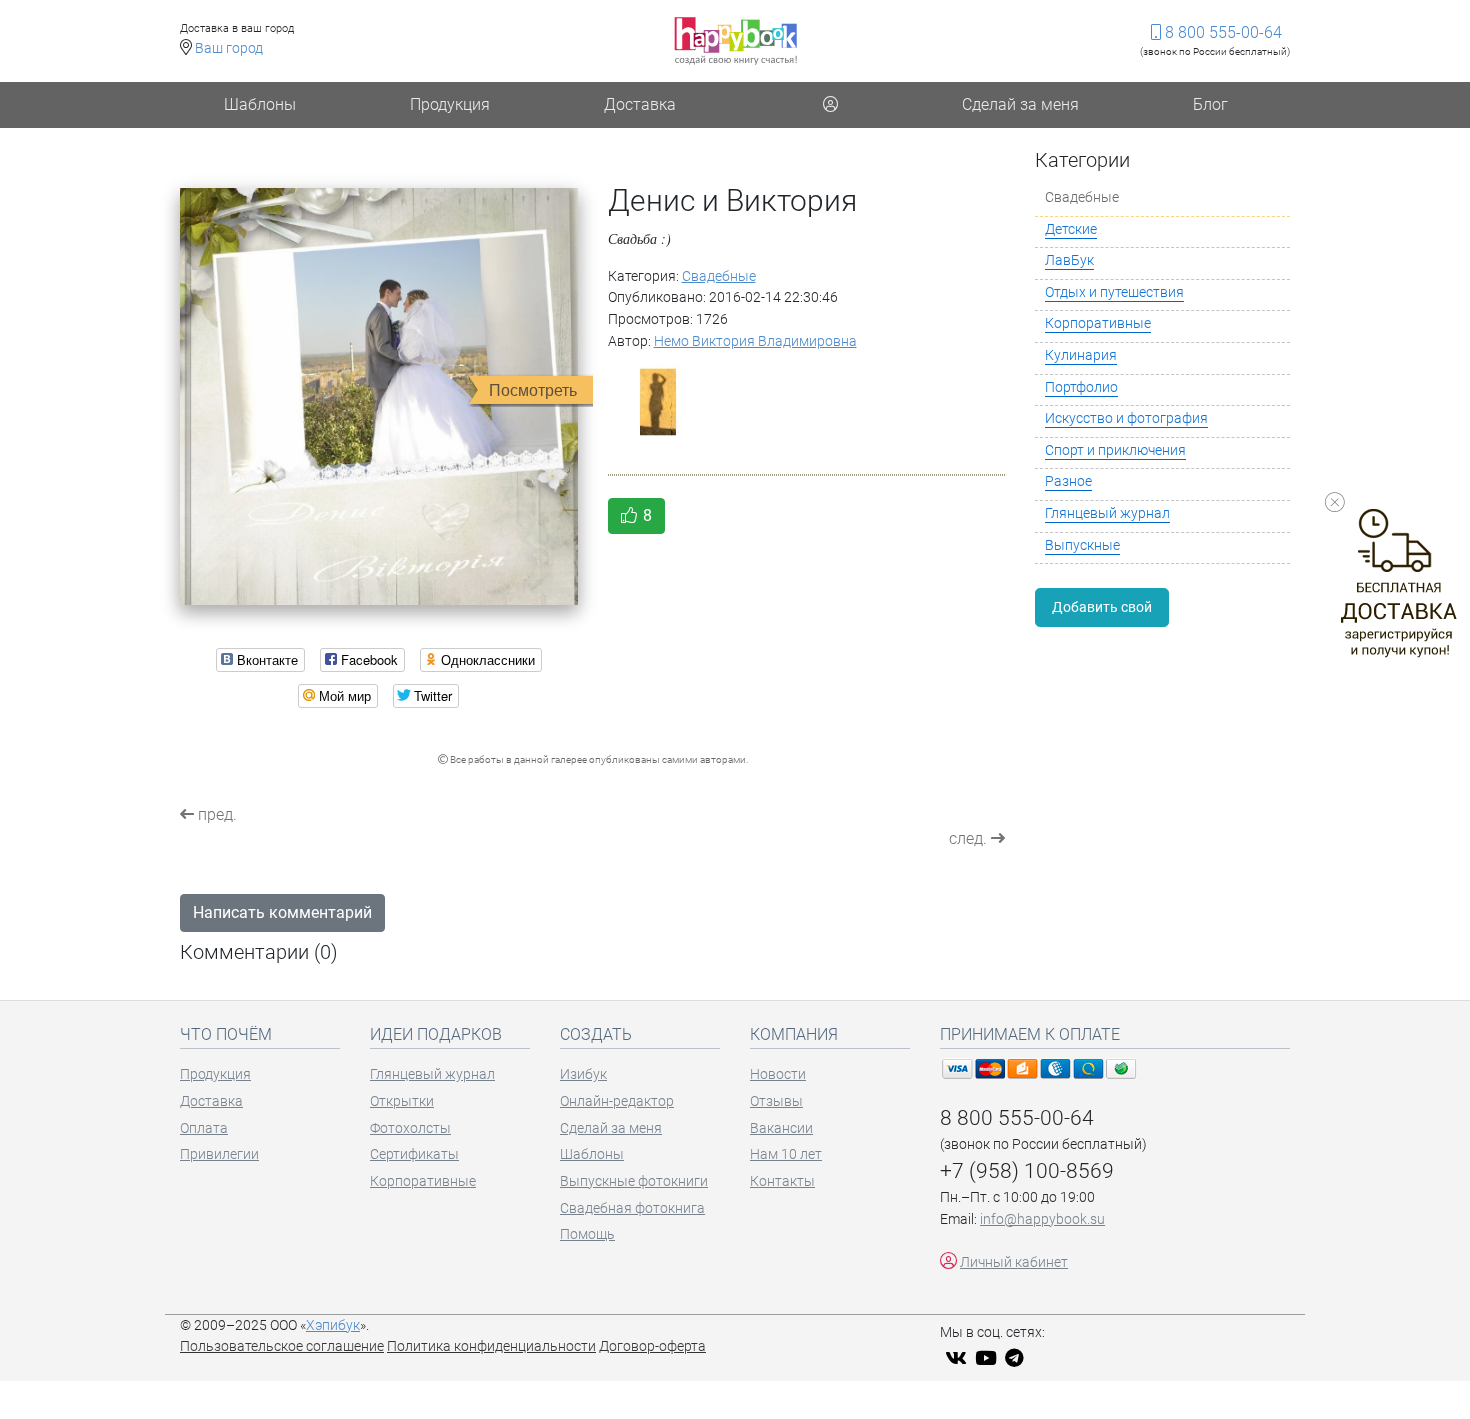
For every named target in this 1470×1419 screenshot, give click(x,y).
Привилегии (219, 1154)
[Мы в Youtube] (988, 1359)
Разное (1068, 481)
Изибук (583, 1074)
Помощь (587, 1234)
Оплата (204, 1128)
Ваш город (229, 48)
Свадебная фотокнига (632, 1208)
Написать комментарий (282, 912)
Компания (794, 1034)
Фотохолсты (410, 1128)
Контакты (782, 1181)
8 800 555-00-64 (1221, 32)
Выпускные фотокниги (634, 1181)
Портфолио (1081, 387)
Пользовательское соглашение (282, 1346)
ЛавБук (1069, 260)
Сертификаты (414, 1154)
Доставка (640, 104)
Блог (1210, 104)
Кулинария (1081, 355)
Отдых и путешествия (1114, 292)
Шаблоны (260, 104)
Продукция (450, 104)
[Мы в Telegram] (1017, 1359)
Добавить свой (1102, 607)
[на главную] (735, 40)
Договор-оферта (652, 1346)
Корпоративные (1098, 323)
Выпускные (1082, 545)
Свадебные (719, 276)
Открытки (402, 1101)
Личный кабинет (1014, 1262)
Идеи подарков (436, 1034)
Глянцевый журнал (1107, 513)
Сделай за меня (1020, 104)
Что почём (226, 1034)
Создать (596, 1034)
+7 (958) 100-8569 (1027, 1171)
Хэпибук (333, 1325)
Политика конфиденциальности (491, 1346)
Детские (1071, 229)
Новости (778, 1074)
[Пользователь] (830, 105)
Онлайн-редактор (617, 1101)
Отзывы (776, 1101)
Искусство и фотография (1126, 418)
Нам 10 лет (786, 1154)
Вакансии (781, 1128)
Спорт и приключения (1115, 450)
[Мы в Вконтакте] (958, 1359)
